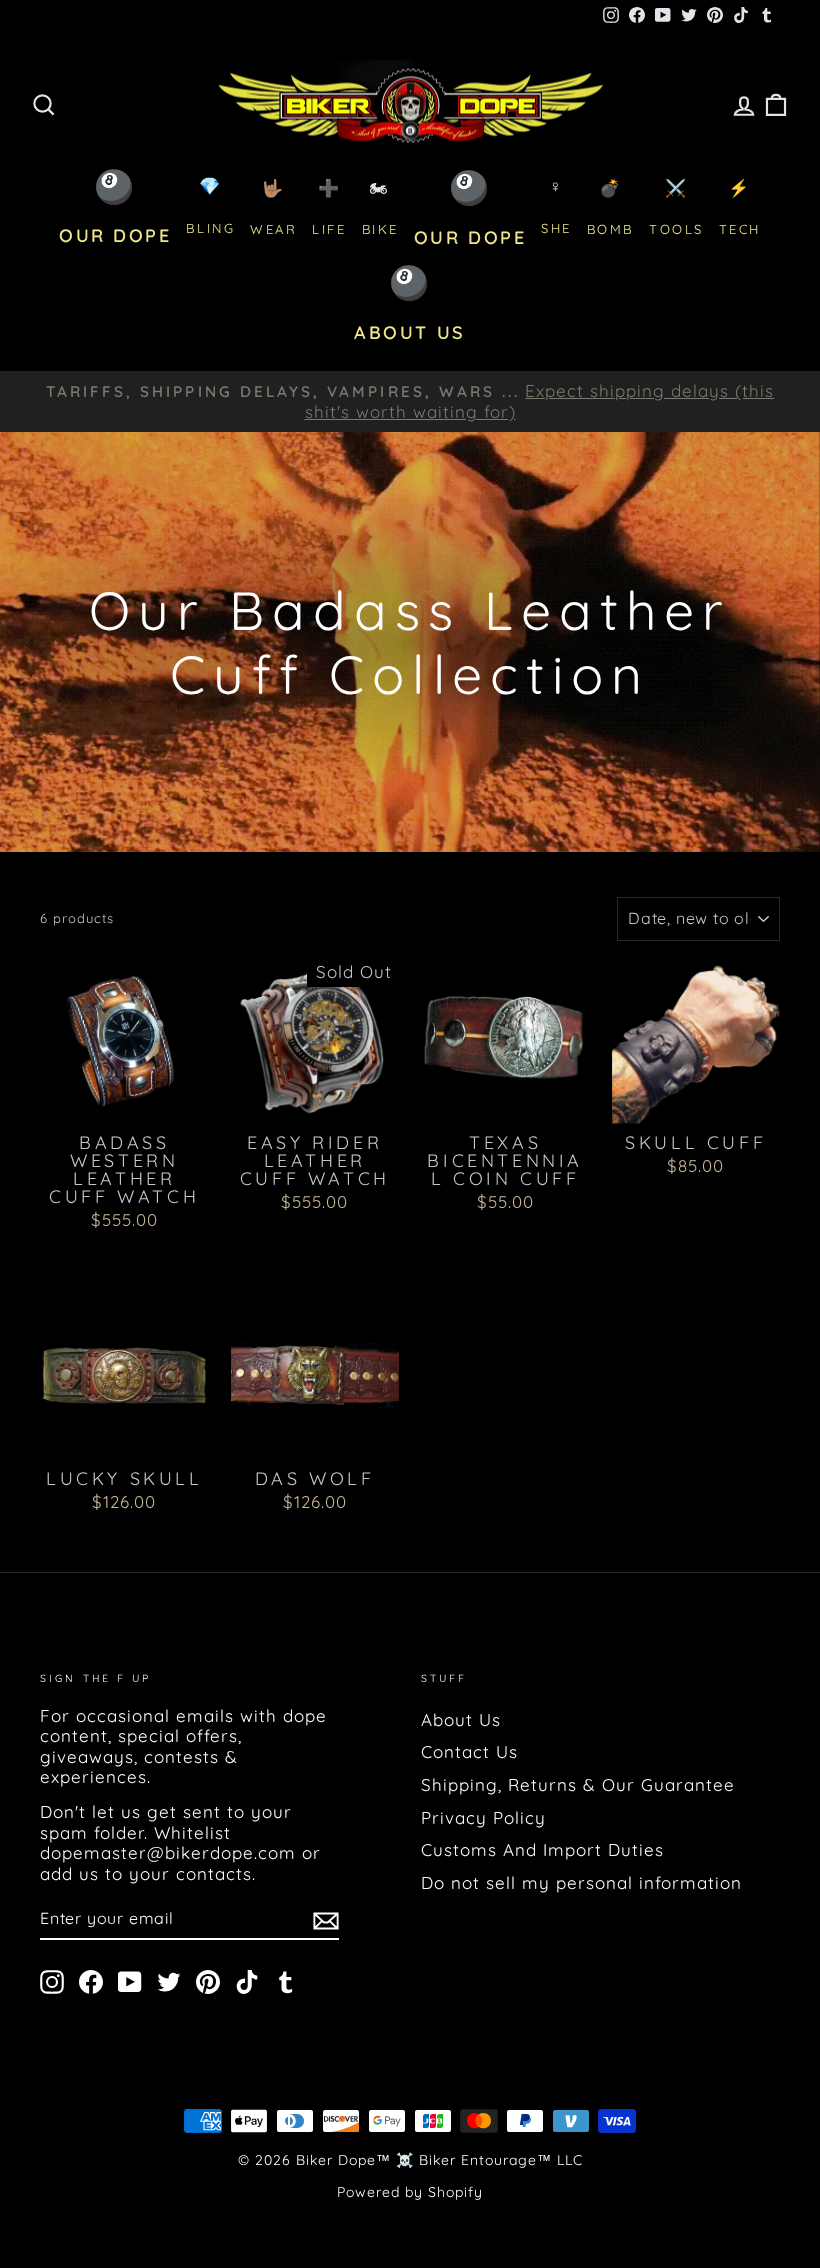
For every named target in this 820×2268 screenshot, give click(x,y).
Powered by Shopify (410, 2192)
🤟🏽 (273, 207)
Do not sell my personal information (581, 1882)
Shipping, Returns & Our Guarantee (578, 1784)
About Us (461, 1719)
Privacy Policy (483, 1817)
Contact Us (469, 1751)
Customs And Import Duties (542, 1849)
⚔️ (676, 207)
